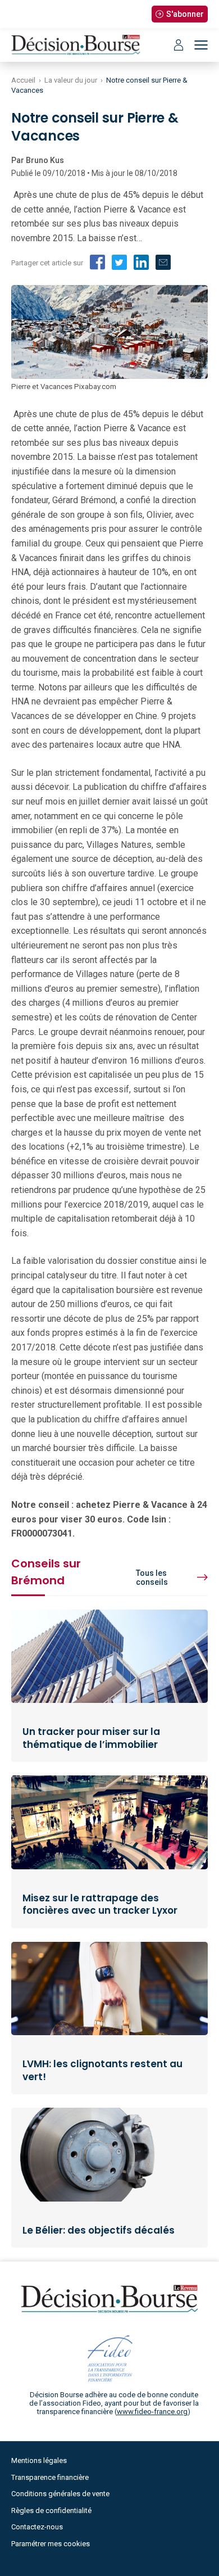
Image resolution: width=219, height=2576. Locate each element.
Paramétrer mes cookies (51, 2544)
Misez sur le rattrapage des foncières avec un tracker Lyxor (100, 1904)
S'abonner (185, 14)
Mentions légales (39, 2460)
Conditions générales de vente (60, 2494)
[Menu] (201, 45)
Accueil (23, 80)
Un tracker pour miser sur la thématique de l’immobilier (91, 1738)
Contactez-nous (37, 2527)
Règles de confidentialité (51, 2511)
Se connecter (179, 45)
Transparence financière (50, 2477)
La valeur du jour (71, 80)
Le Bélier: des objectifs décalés (99, 2230)
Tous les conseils (152, 1578)
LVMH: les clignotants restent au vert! (102, 2070)
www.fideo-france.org (152, 2412)
